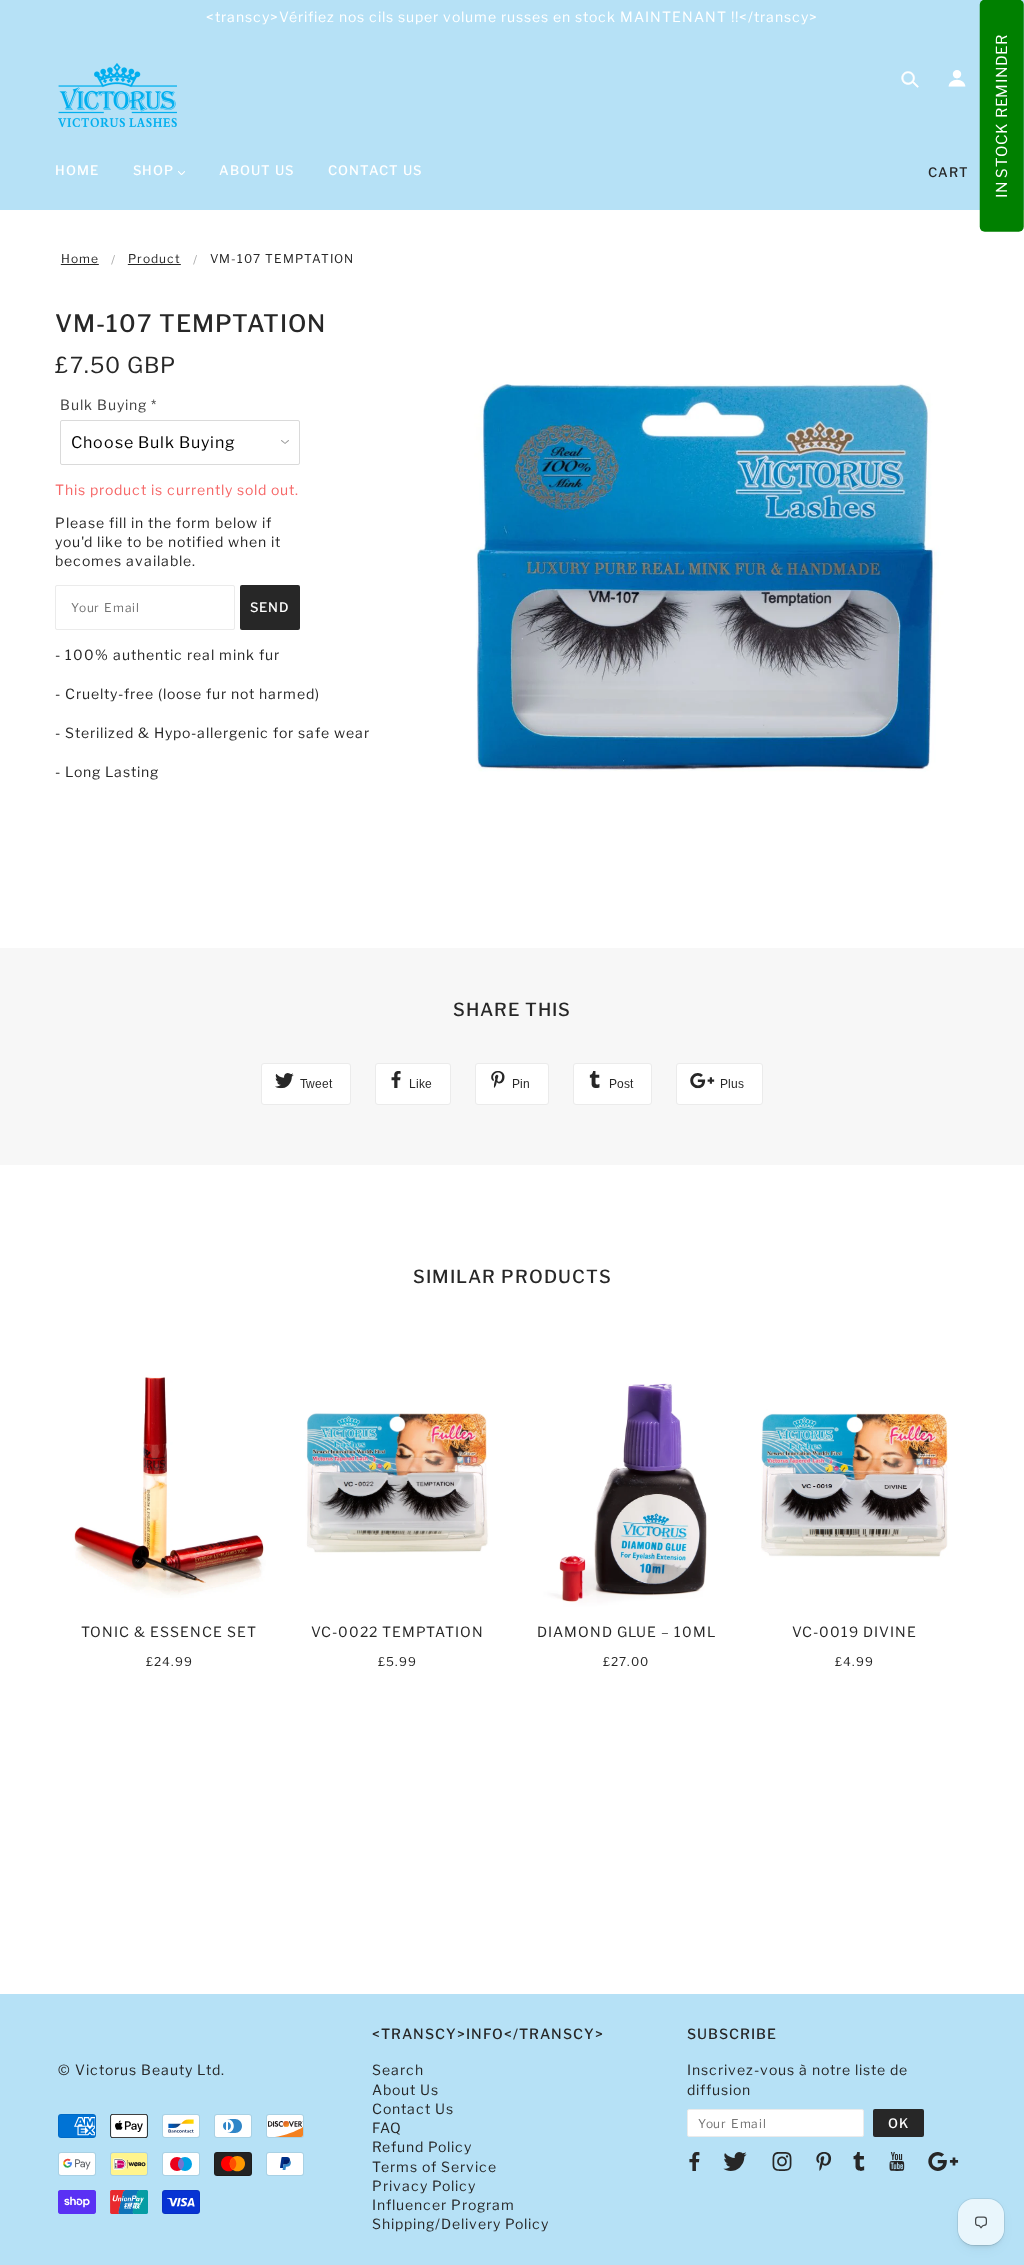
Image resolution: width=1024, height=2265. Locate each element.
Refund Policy (422, 2146)
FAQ (387, 2127)
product (154, 258)
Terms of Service (434, 2166)
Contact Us (413, 2108)
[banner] (117, 95)
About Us (405, 2089)
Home (80, 258)
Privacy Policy (424, 2185)
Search (398, 2069)
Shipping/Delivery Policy (460, 2223)
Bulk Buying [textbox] (108, 404)
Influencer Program (443, 2204)
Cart (948, 172)
